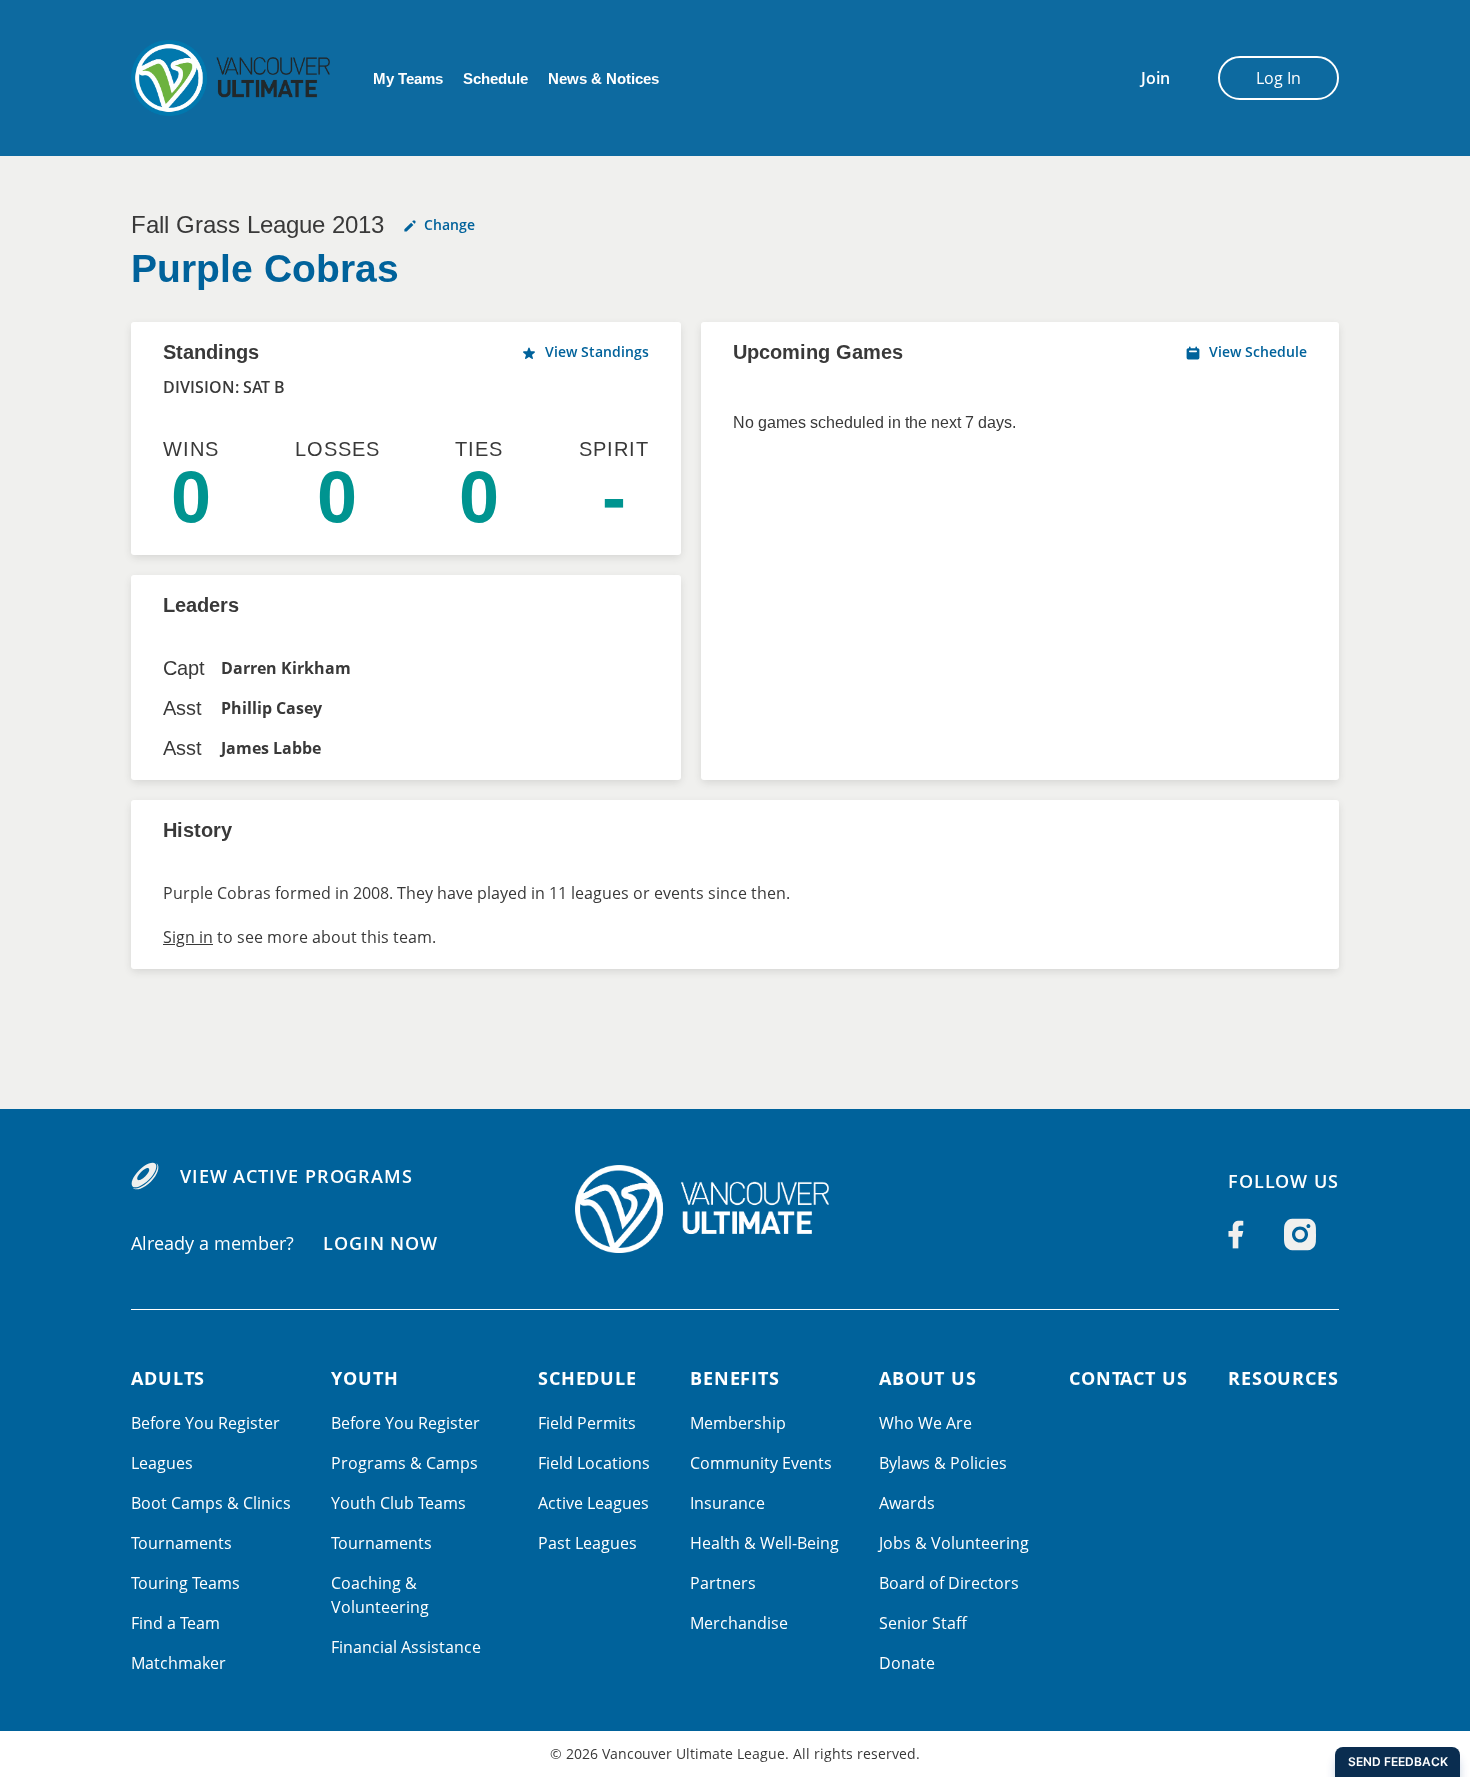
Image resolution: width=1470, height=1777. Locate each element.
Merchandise (739, 1623)
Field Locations (594, 1463)
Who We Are (925, 1423)
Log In (1278, 78)
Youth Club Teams (398, 1503)
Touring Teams (185, 1583)
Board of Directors (949, 1583)
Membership (738, 1423)
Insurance (727, 1503)
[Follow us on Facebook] (1236, 1235)
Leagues (162, 1463)
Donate (907, 1663)
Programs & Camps (404, 1463)
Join (1155, 78)
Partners (723, 1583)
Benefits (735, 1378)
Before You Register (205, 1423)
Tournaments (181, 1543)
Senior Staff (923, 1623)
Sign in (188, 937)
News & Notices (603, 78)
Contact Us (1128, 1378)
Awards (907, 1503)
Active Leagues (593, 1503)
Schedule (495, 78)
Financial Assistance (406, 1647)
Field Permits (587, 1423)
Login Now (380, 1243)
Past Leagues (587, 1543)
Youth (365, 1378)
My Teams (408, 78)
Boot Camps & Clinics (211, 1503)
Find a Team (175, 1623)
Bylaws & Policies (943, 1463)
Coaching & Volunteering (380, 1595)
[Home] (735, 1209)
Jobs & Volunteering (954, 1543)
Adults (168, 1378)
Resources (1283, 1378)
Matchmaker (178, 1663)
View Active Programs (296, 1176)
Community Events (761, 1463)
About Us (928, 1378)
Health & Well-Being (764, 1543)
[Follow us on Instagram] (1300, 1235)
